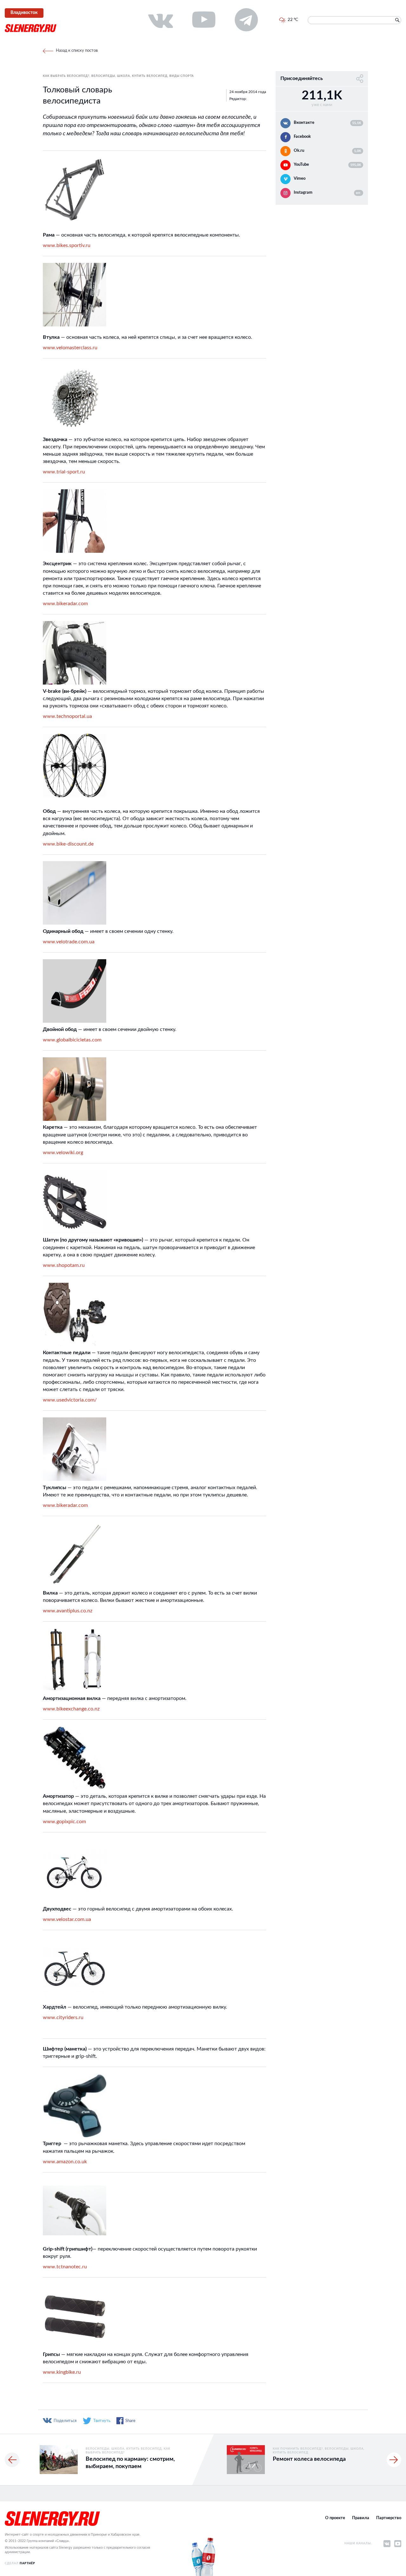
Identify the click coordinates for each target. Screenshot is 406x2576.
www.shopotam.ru (64, 1265)
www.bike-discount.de (68, 844)
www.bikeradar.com (65, 604)
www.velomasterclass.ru (70, 348)
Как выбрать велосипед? (66, 76)
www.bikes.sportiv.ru (67, 245)
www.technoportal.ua (67, 716)
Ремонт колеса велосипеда (309, 2459)
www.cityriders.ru (63, 2017)
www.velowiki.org (63, 1153)
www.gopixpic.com (64, 1822)
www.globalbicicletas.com (72, 1040)
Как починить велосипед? (298, 2449)
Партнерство (389, 2518)
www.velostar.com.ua (67, 1919)
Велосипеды (103, 76)
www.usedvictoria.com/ (70, 1400)
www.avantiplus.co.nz (68, 1611)
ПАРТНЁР (27, 2563)
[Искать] (397, 20)
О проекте (335, 2518)
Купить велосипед (150, 76)
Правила (361, 2518)
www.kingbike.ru (62, 2372)
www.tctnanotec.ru (65, 2267)
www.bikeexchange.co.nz (71, 1709)
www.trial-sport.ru (64, 472)
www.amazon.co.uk (65, 2162)
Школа (124, 76)
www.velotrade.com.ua (69, 942)
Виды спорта (182, 76)
